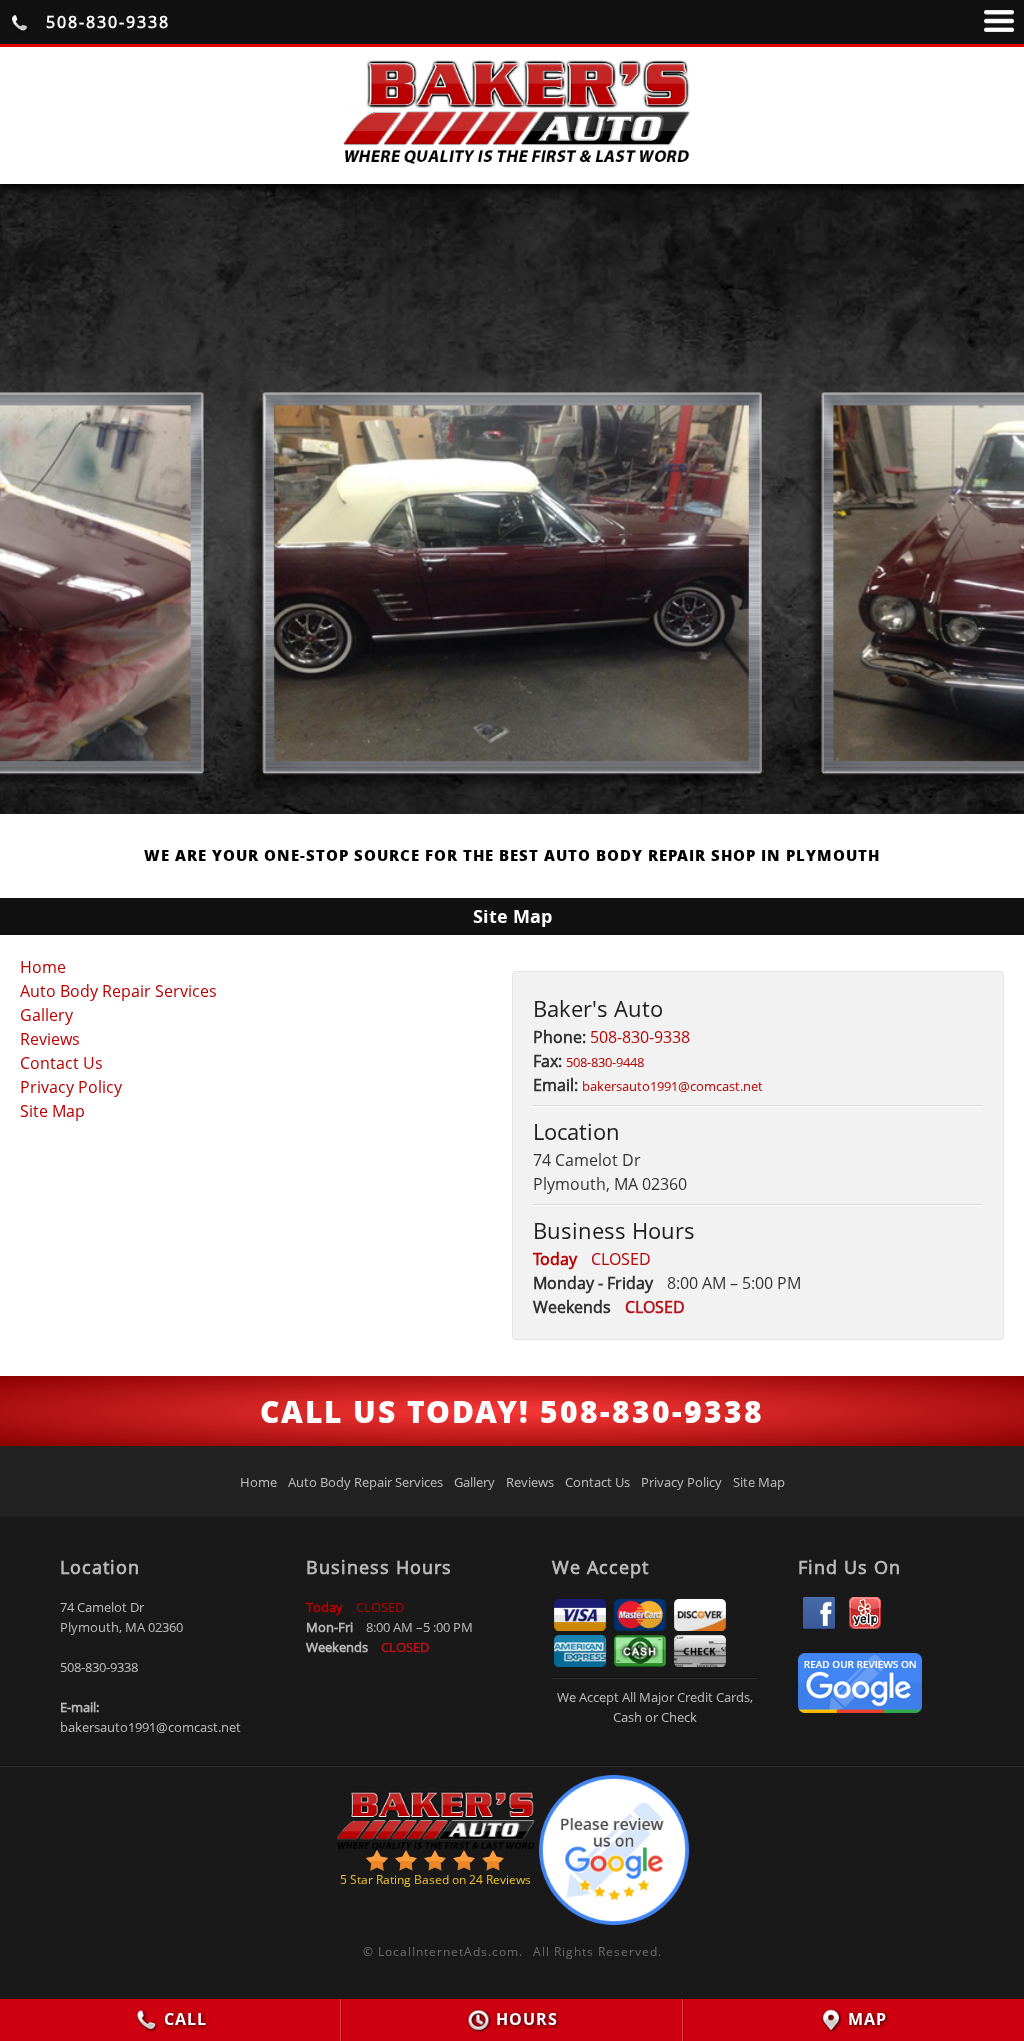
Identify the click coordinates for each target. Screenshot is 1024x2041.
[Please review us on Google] (614, 1845)
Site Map (52, 1111)
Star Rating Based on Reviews (435, 1879)
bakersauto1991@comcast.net (150, 1727)
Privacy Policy (71, 1087)
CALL (183, 2019)
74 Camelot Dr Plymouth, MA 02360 (121, 1617)
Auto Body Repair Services (118, 991)
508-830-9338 (105, 22)
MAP (865, 2019)
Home (43, 967)
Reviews (50, 1039)
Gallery (46, 1015)
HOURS (524, 2019)
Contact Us (61, 1063)
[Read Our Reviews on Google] (860, 1707)
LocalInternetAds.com (448, 1951)
